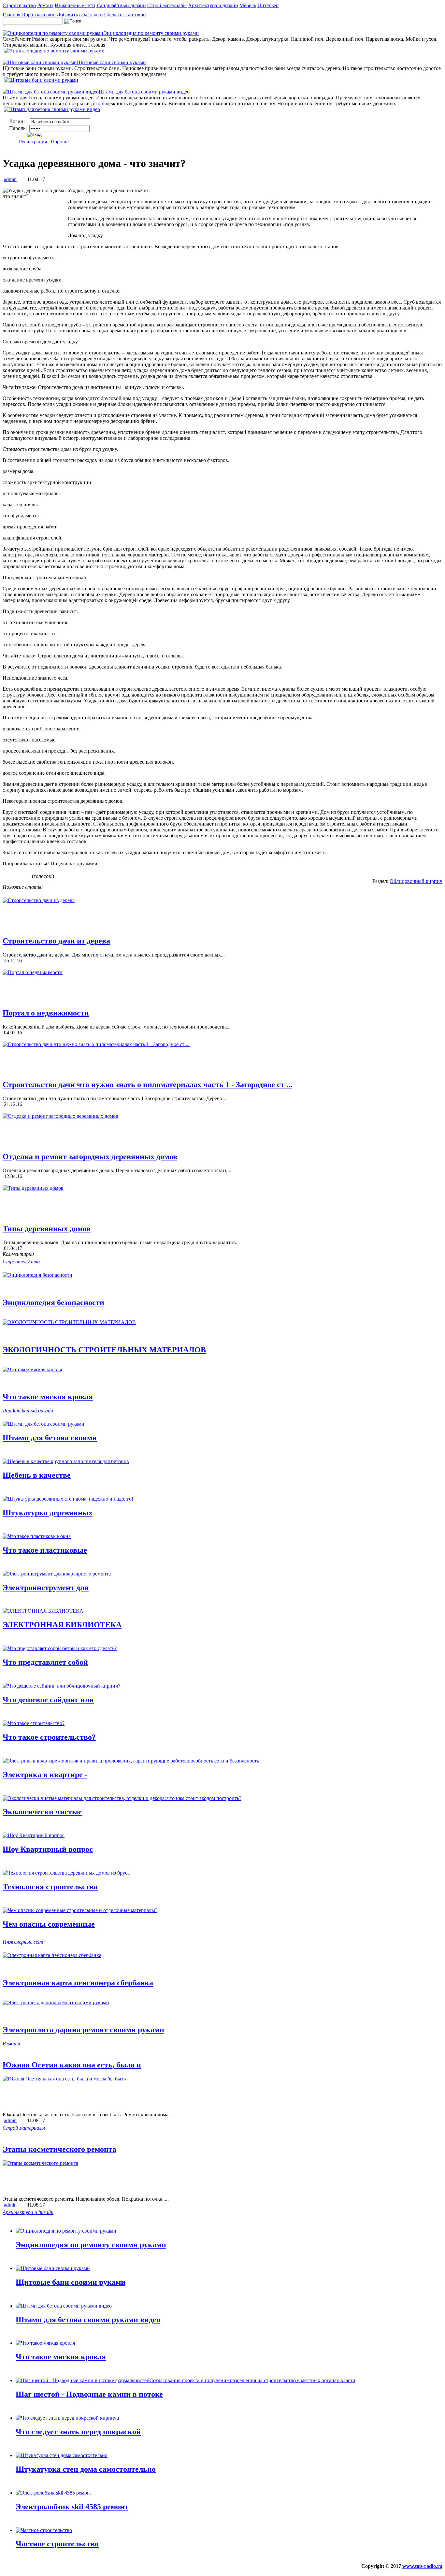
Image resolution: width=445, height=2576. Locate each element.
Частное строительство (57, 2544)
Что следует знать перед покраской (78, 2432)
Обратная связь (38, 14)
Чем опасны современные (49, 1924)
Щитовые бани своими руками (71, 2282)
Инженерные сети (75, 5)
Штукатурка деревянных (48, 1513)
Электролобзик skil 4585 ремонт (72, 2507)
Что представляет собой (45, 1662)
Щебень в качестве (37, 1475)
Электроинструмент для (46, 1588)
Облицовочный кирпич (416, 881)
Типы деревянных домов (47, 1229)
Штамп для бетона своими (50, 1438)
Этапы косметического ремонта (59, 2149)
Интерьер (268, 5)
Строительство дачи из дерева (56, 941)
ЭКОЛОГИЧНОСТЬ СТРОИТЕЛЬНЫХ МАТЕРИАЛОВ (104, 1350)
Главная (11, 14)
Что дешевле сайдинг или (48, 1700)
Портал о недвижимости (46, 1013)
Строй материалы (167, 5)
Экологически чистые (42, 1812)
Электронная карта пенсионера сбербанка (78, 1983)
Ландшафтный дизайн (121, 5)
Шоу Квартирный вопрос (48, 1849)
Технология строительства (50, 1887)
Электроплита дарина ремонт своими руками (83, 2030)
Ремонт (45, 5)
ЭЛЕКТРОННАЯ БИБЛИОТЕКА (62, 1625)
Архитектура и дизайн (213, 5)
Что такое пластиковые (45, 1550)
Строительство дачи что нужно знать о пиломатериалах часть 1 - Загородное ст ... (147, 1085)
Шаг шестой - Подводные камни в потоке (89, 2394)
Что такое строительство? (49, 1737)
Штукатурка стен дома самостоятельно (86, 2469)
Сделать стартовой (125, 14)
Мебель (248, 5)
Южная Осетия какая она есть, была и (72, 2065)
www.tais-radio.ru (422, 2566)
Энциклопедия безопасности (53, 1302)
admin (10, 179)
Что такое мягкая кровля (48, 1397)
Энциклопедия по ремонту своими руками (91, 2245)
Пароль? (60, 142)
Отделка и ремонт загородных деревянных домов (90, 1157)
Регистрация (33, 142)
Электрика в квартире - (45, 1775)
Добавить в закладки (80, 14)
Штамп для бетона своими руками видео (88, 2320)
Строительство (19, 5)
